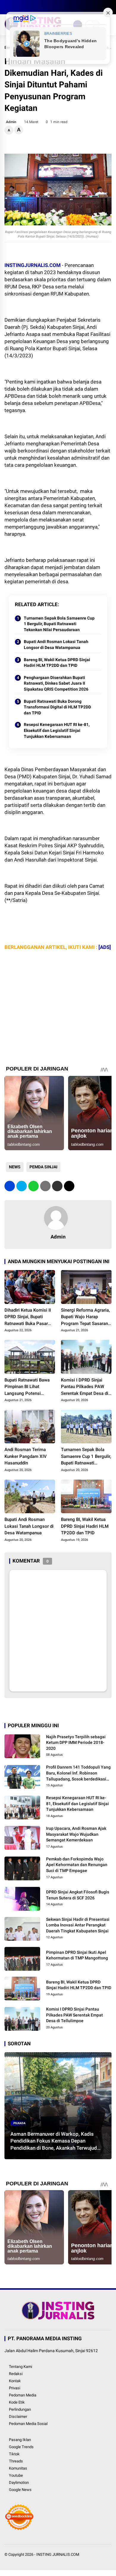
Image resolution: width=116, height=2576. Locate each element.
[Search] (109, 7)
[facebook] (7, 7)
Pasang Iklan (20, 2440)
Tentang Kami (21, 2367)
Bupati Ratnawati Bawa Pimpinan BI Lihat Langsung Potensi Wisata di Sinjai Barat (27, 1387)
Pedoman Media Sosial (28, 2424)
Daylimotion (19, 2483)
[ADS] (105, 947)
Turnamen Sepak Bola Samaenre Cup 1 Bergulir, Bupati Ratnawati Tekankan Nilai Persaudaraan (59, 624)
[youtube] (34, 7)
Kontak (15, 2381)
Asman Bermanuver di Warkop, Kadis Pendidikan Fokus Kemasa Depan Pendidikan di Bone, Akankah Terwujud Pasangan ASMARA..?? (54, 2141)
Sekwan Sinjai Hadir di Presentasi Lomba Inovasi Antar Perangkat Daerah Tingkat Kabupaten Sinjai (78, 1925)
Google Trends (21, 2447)
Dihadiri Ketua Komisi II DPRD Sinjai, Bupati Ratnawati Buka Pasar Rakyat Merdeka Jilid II (28, 1317)
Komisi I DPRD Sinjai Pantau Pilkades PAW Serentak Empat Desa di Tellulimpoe (85, 1387)
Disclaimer (18, 2417)
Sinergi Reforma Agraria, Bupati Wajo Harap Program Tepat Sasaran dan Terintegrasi (85, 1317)
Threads (16, 2461)
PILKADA (19, 2123)
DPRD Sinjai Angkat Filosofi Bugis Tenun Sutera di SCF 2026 (78, 1895)
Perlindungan (20, 2409)
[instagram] (25, 7)
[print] (45, 1186)
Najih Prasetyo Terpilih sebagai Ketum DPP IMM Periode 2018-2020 (76, 1743)
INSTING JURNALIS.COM (58, 2554)
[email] (57, 1186)
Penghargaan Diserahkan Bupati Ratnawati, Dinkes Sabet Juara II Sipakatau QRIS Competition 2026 (56, 683)
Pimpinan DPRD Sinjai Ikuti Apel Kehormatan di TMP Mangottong (77, 1955)
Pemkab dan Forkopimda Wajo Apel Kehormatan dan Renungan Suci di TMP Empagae (77, 1865)
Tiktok (14, 2454)
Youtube (16, 2475)
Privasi (15, 2388)
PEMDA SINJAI (43, 1167)
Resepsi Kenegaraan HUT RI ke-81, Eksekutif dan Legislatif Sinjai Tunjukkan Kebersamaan (57, 730)
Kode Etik (17, 2402)
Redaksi (16, 2374)
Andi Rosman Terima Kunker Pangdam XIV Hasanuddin (26, 1456)
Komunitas (18, 2468)
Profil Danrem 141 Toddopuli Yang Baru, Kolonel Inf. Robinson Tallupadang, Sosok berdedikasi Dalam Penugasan (78, 1773)
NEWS (15, 1167)
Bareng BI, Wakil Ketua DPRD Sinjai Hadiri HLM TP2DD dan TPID (57, 663)
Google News (20, 2490)
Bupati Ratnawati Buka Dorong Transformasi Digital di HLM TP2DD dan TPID (57, 707)
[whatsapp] (33, 1186)
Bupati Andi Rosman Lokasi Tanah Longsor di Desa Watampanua (56, 645)
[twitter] (16, 7)
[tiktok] (43, 7)
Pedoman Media (23, 2395)
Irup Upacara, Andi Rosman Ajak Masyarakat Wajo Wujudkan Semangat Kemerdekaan (76, 1834)
